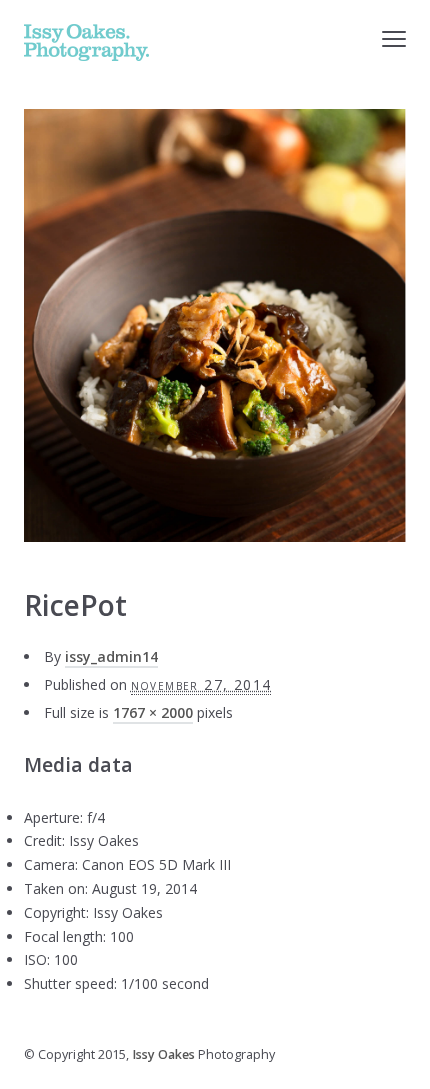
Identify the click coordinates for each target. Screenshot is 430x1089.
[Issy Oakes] (86, 42)
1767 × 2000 (153, 712)
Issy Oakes (163, 1054)
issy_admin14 (111, 656)
